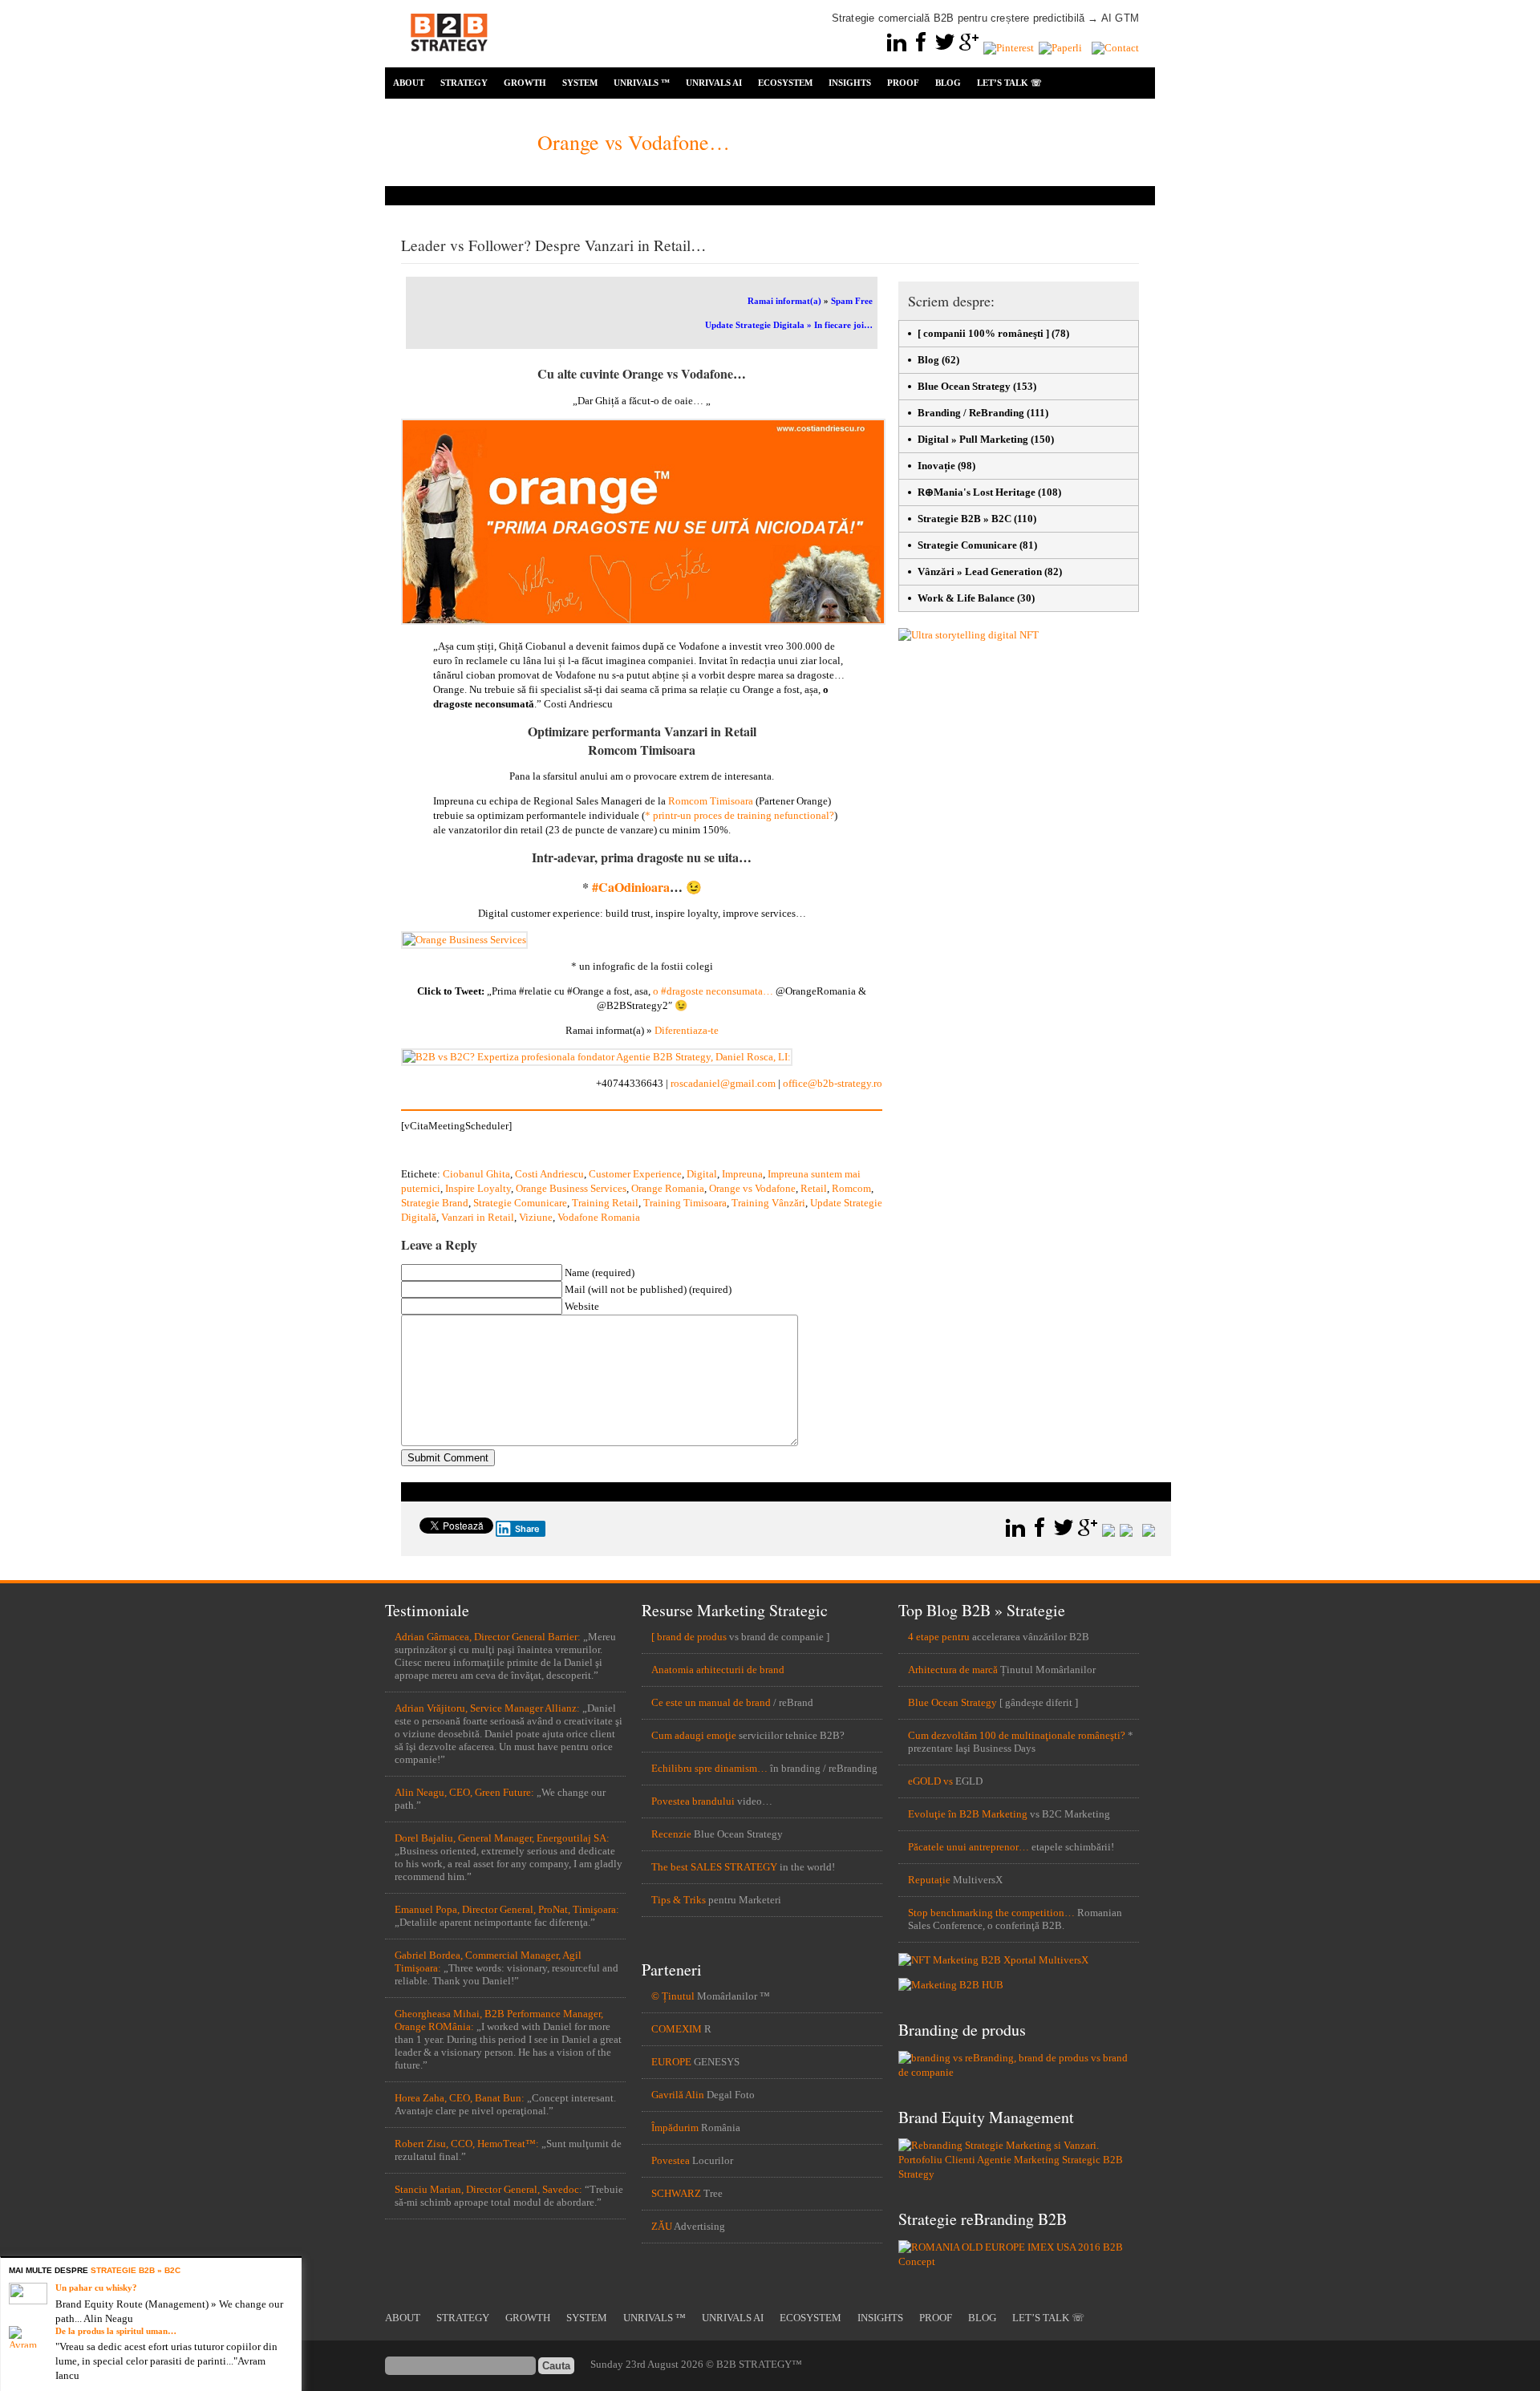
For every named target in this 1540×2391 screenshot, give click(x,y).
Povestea (671, 2160)
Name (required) (600, 1272)
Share (527, 1529)
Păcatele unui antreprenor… (969, 1847)
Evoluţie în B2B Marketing (968, 1814)
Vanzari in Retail (478, 1217)
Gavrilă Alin (678, 2095)
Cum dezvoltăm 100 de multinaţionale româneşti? (1017, 1735)
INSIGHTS (850, 83)
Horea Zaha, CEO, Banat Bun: (460, 2098)
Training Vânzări (768, 1203)
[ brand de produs (689, 1637)
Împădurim (675, 2128)
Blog (928, 360)
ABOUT (409, 83)
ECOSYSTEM (785, 83)
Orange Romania (668, 1188)
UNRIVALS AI (714, 83)
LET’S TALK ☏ (1009, 83)
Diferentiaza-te (687, 1030)
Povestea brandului (693, 1801)
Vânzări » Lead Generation (980, 571)
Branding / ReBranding (971, 413)
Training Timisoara (685, 1203)
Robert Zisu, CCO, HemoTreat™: (467, 2144)
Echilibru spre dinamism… (709, 1768)
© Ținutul (673, 1996)
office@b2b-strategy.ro (833, 1083)
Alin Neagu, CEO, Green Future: (464, 1792)
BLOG (948, 83)
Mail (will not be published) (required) (648, 1289)
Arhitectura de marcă (953, 1670)
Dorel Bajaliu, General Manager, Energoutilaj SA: (502, 1838)
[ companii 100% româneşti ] (983, 333)
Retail (814, 1188)
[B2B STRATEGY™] (449, 61)
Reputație (929, 1880)
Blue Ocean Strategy (964, 386)
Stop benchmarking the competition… (991, 1913)
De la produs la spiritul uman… (116, 2331)
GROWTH (525, 83)
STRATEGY (464, 83)
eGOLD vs (930, 1781)
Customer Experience (635, 1174)
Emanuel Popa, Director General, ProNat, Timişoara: (507, 1909)
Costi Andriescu (549, 1174)
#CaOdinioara (631, 887)
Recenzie (671, 1834)
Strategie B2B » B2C (965, 519)
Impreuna (742, 1174)
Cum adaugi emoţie (694, 1735)
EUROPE (671, 2062)
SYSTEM (580, 83)
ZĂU (662, 2226)
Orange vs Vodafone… (636, 142)
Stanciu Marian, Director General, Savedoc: (488, 2189)
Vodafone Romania (599, 1217)
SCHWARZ (676, 2193)
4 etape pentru (939, 1637)
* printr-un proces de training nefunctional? (740, 815)
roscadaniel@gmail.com (723, 1083)
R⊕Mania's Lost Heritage (977, 492)
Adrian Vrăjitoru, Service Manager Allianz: (487, 1708)
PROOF (903, 83)
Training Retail (605, 1203)
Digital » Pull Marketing (973, 439)
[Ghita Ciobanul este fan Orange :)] (643, 621)
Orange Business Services (571, 1188)
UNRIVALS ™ (642, 83)
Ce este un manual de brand (711, 1702)
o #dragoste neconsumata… (714, 991)
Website (582, 1306)
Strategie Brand (435, 1203)
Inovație (936, 466)
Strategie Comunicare (520, 1203)
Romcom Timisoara (711, 801)
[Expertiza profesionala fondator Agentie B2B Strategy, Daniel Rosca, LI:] (597, 1057)
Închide (292, 2267)
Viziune (536, 1217)
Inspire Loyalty (478, 1188)
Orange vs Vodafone (752, 1188)
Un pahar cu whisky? (96, 2288)
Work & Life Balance (966, 598)
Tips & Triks (679, 1900)
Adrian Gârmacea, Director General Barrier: (488, 1637)
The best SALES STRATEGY (714, 1867)
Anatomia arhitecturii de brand (718, 1670)
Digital (702, 1174)
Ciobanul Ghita (476, 1174)
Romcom (851, 1188)
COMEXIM (677, 2029)
